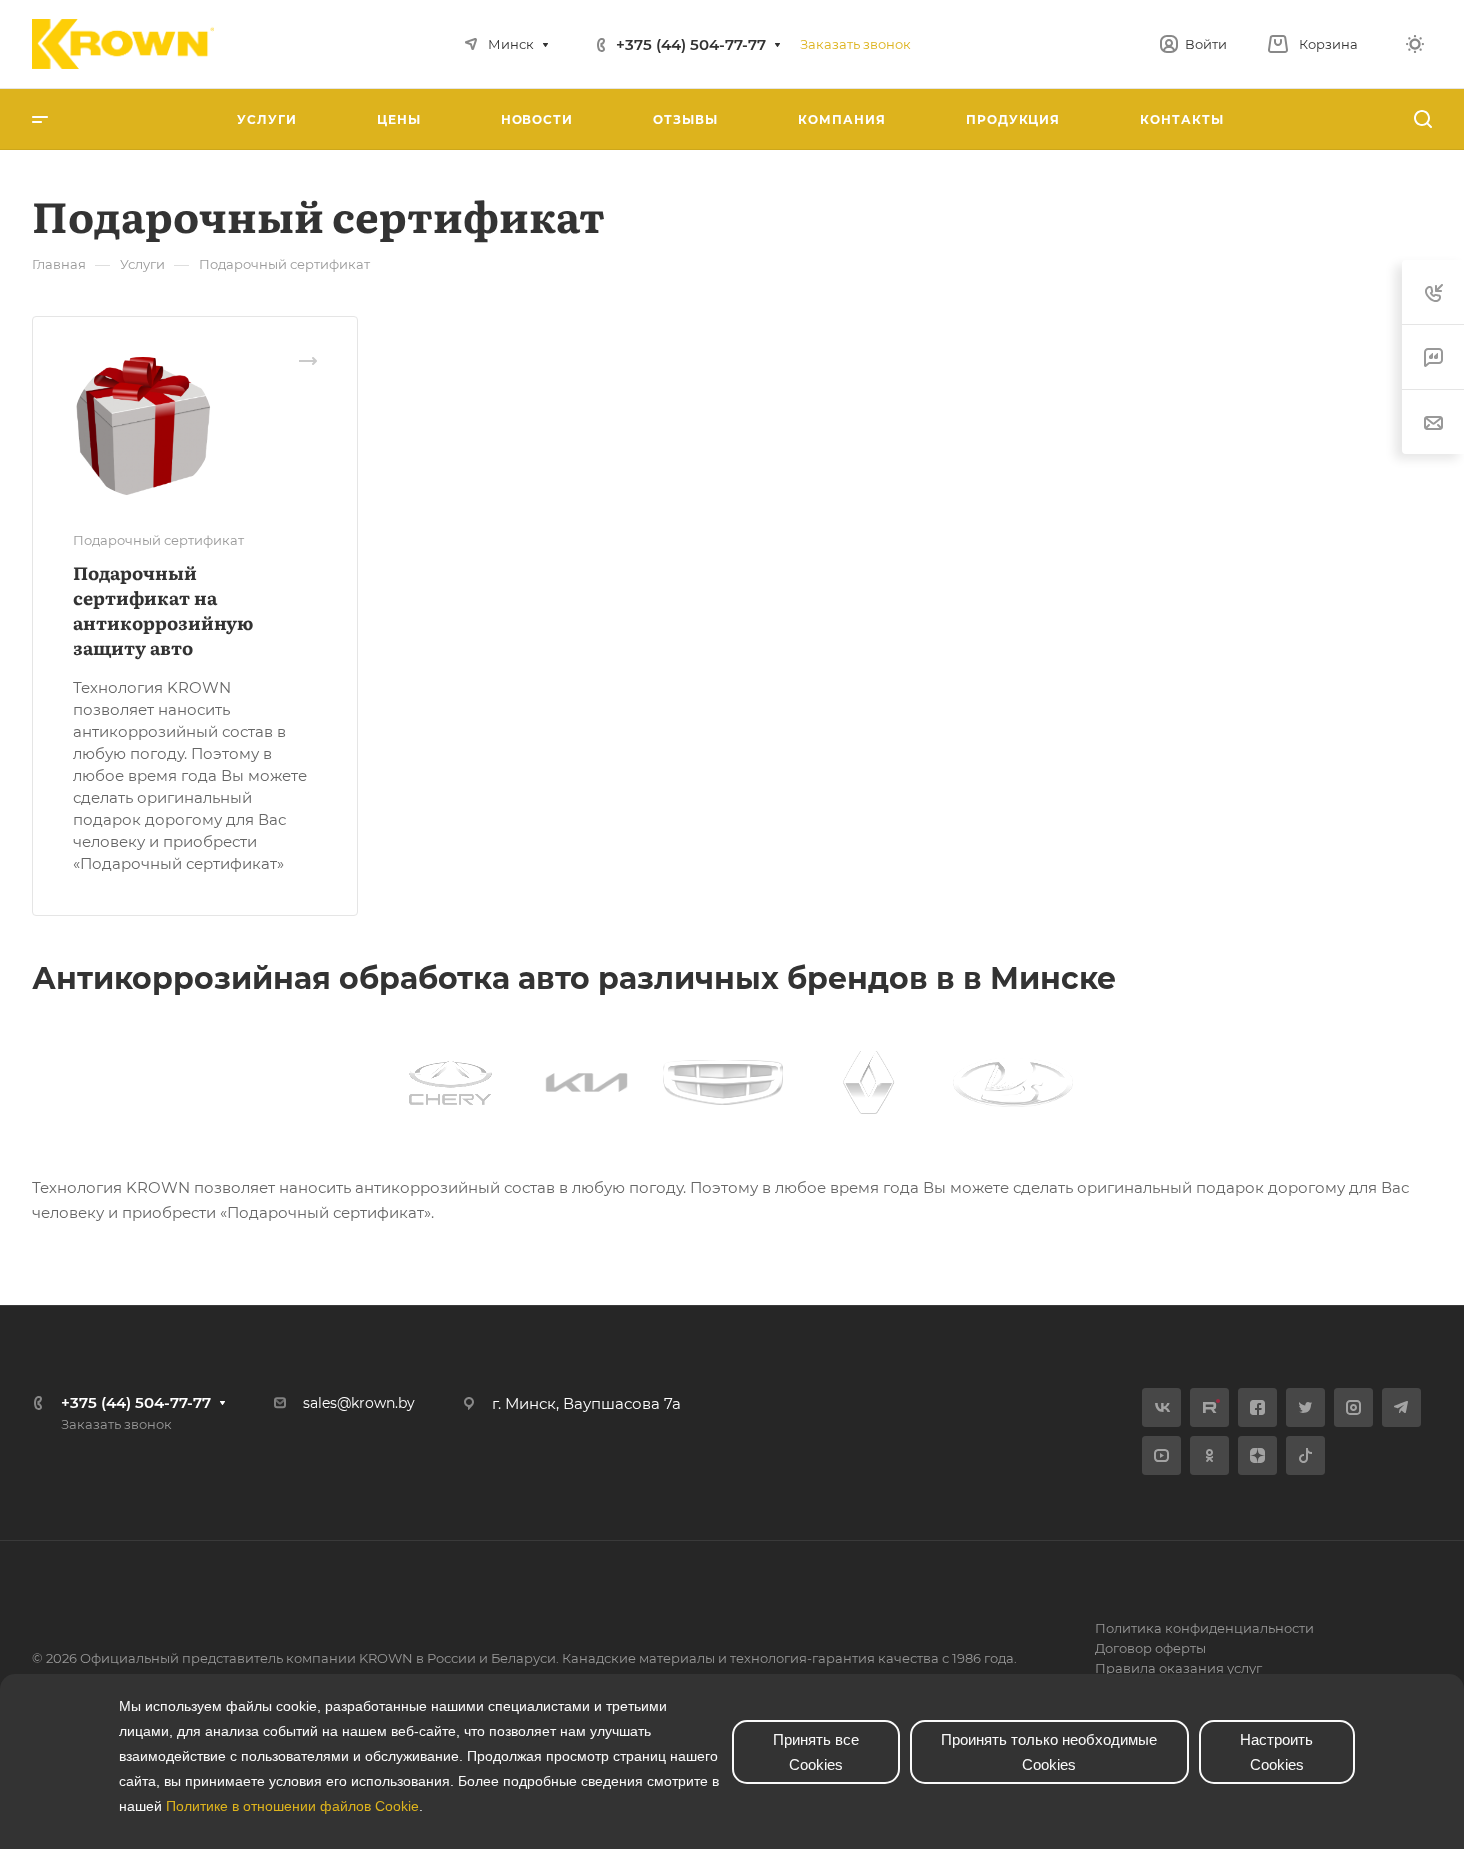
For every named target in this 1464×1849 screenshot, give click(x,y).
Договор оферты (1150, 1648)
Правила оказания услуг (1178, 1668)
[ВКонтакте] (1161, 1407)
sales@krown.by (359, 1403)
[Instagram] (1353, 1407)
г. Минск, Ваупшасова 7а (586, 1403)
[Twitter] (1305, 1407)
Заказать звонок (855, 44)
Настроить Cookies (1276, 1752)
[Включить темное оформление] (1415, 44)
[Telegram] (1401, 1407)
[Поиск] (1422, 119)
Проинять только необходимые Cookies (1049, 1752)
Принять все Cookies (816, 1752)
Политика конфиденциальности (1204, 1628)
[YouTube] (1161, 1455)
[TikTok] (1305, 1455)
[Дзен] (1257, 1455)
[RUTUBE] (1209, 1407)
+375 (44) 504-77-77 (691, 44)
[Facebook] (1257, 1407)
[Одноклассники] (1209, 1455)
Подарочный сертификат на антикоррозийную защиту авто (163, 610)
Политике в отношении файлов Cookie (292, 1806)
